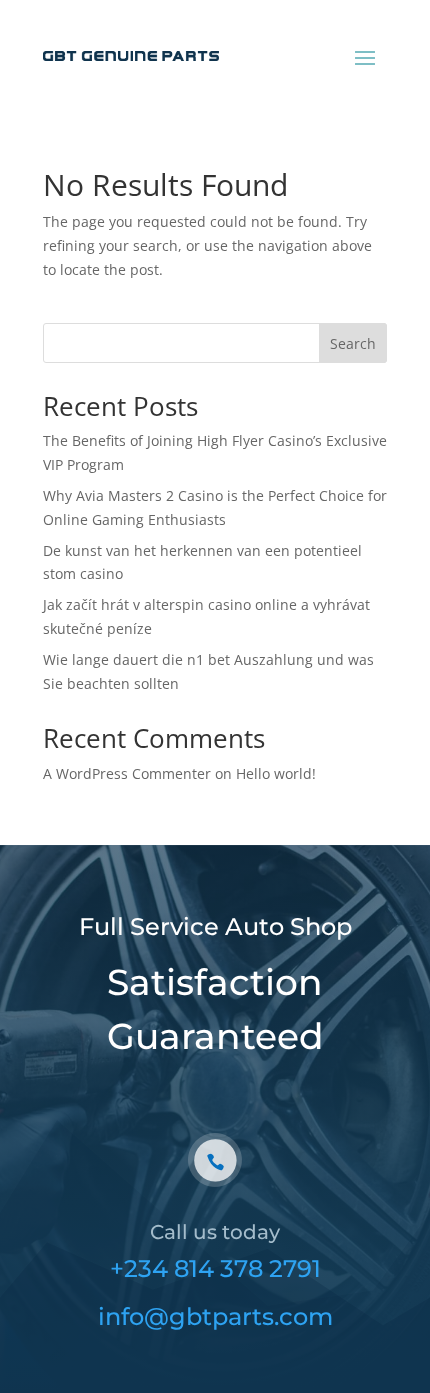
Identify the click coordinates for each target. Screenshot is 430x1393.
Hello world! (276, 773)
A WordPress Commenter (127, 773)
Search (353, 343)
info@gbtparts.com (215, 1316)
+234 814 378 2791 (215, 1268)
